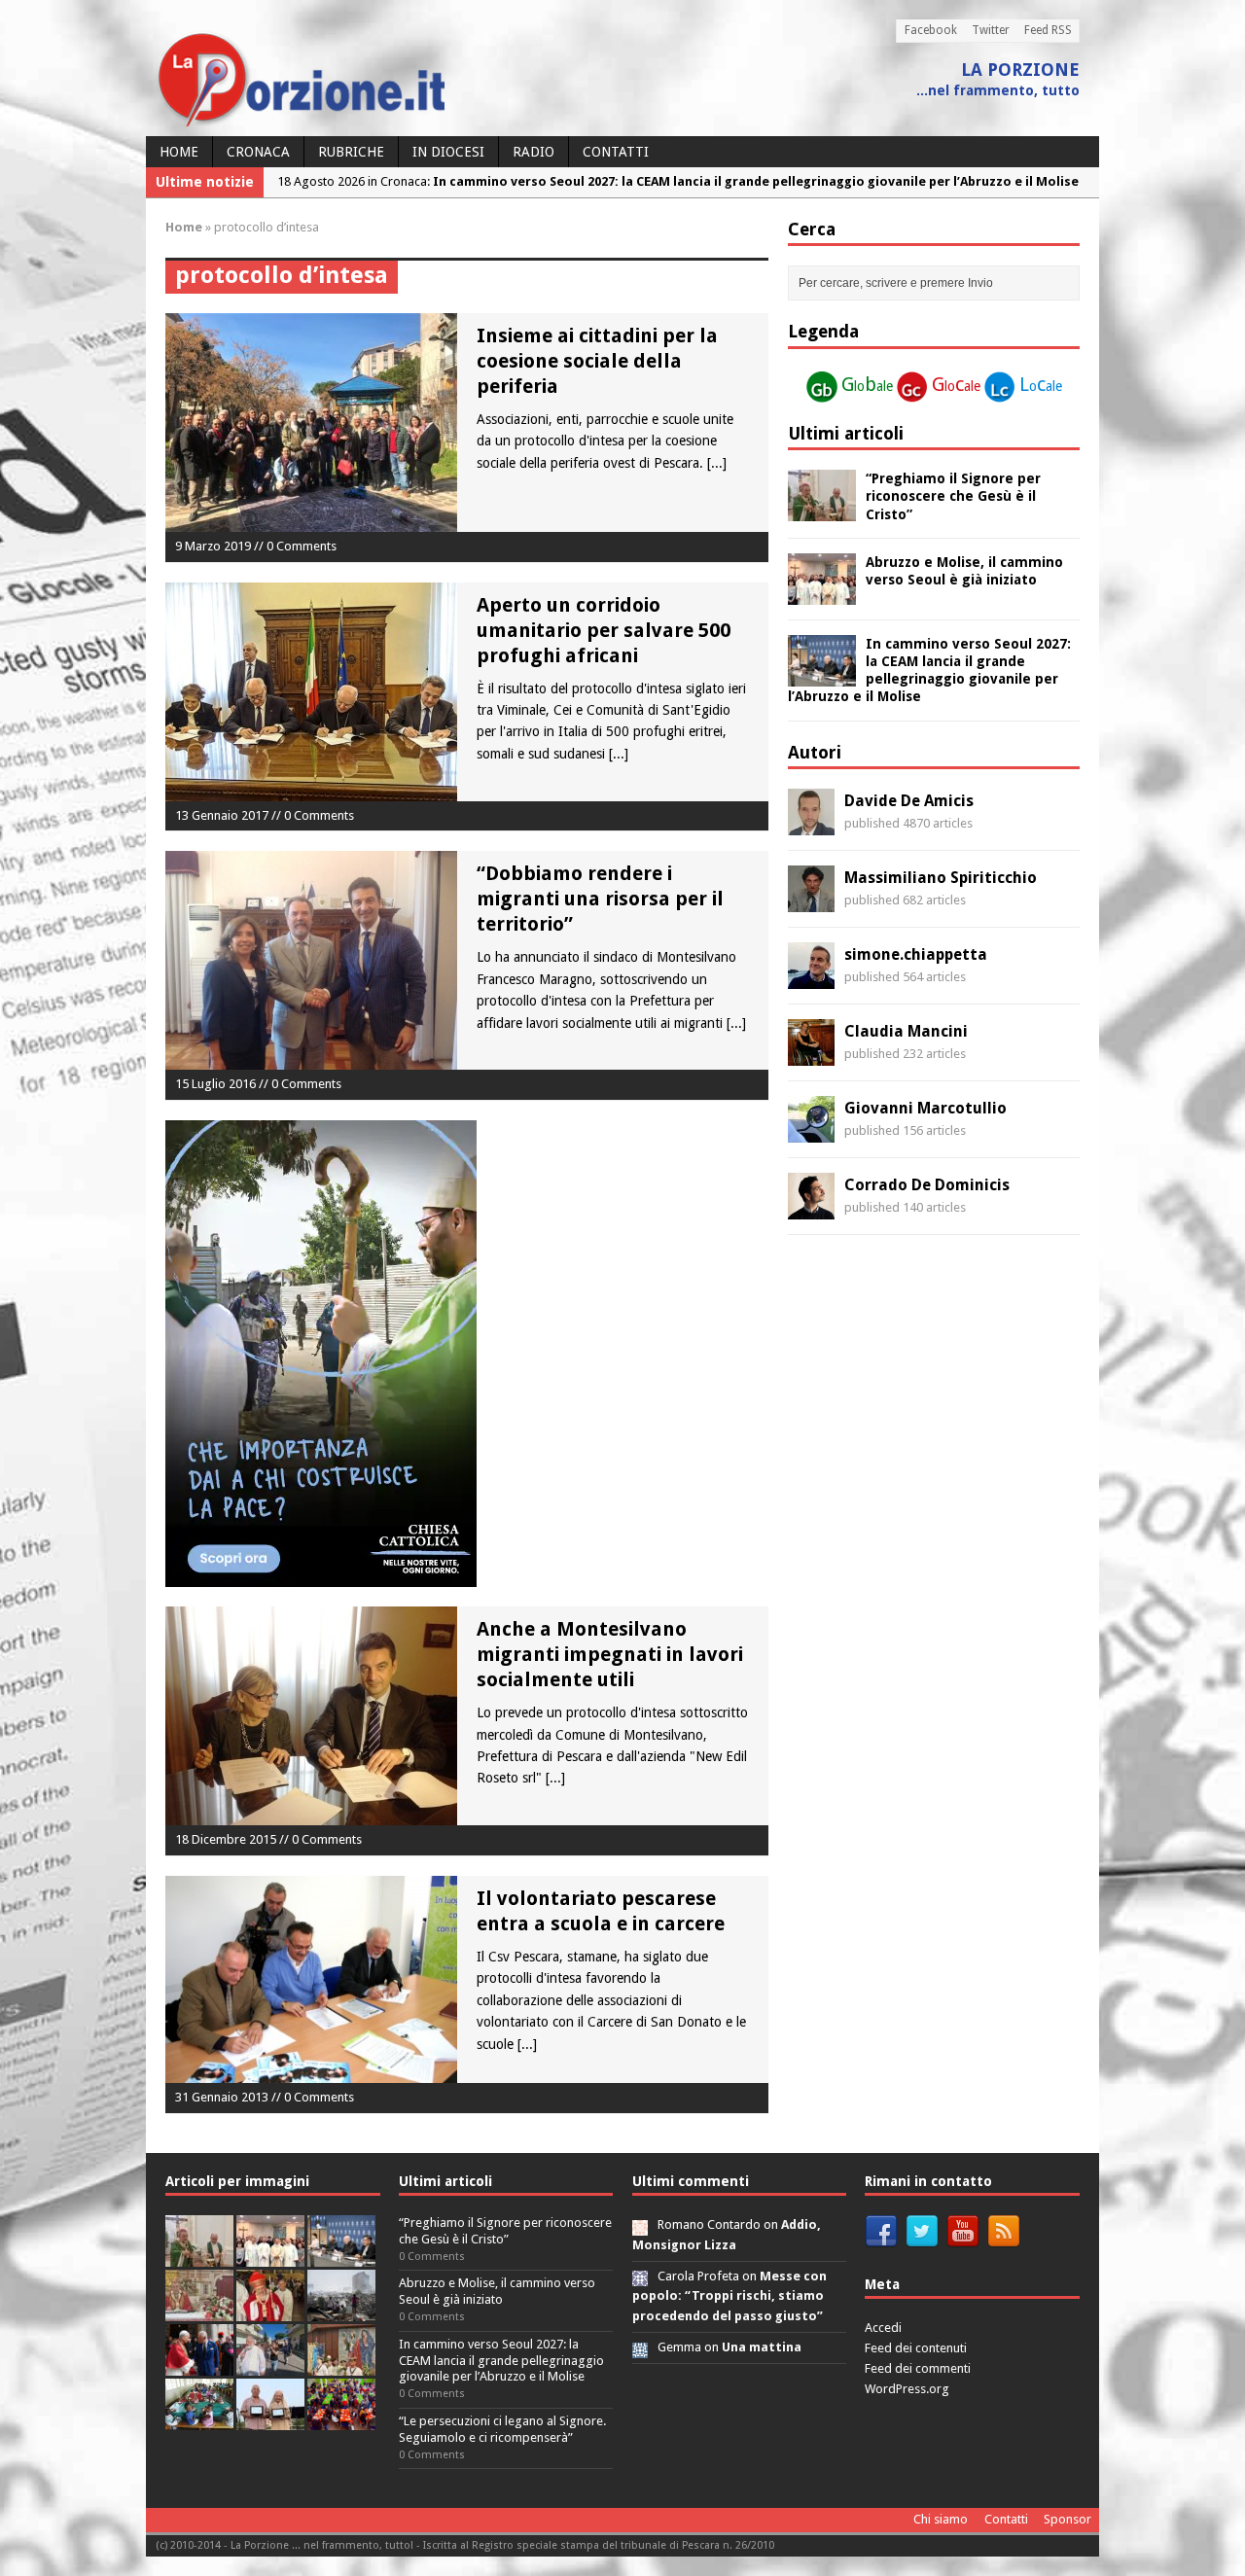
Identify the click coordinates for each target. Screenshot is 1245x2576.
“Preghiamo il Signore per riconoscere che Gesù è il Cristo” (953, 496)
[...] (717, 463)
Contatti (616, 152)
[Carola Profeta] (640, 2276)
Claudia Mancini (906, 1031)
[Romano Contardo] (640, 2224)
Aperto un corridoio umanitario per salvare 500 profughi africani (604, 630)
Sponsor (1067, 2519)
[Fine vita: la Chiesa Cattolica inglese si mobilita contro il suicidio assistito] (199, 2364)
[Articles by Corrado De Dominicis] (811, 1209)
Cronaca (258, 152)
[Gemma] (640, 2347)
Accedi (883, 2328)
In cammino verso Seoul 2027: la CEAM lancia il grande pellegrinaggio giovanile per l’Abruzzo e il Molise (501, 2361)
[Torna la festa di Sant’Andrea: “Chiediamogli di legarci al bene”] (341, 2364)
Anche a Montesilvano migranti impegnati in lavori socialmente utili (610, 1654)
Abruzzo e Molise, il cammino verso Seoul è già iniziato (497, 2291)
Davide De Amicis (909, 801)
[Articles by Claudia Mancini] (811, 1055)
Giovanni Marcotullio (925, 1108)
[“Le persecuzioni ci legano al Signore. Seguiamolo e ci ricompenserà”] (199, 2310)
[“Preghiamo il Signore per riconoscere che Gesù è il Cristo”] (822, 511)
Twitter (991, 30)
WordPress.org (907, 2389)
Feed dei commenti (918, 2368)
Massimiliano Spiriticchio (941, 878)
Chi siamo (941, 2519)
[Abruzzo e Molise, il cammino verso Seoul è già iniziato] (822, 593)
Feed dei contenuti (916, 2348)
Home (179, 152)
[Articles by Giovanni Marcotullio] (811, 1132)
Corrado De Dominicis (927, 1185)
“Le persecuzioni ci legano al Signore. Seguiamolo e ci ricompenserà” (502, 2429)
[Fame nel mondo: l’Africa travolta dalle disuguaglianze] (199, 2419)
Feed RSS (1048, 30)
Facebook (931, 30)
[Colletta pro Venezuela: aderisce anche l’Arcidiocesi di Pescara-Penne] (341, 2310)
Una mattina (762, 2347)
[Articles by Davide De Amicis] (811, 825)
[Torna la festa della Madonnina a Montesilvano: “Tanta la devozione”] (270, 2364)
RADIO (534, 152)
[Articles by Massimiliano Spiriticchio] (811, 901)
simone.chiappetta (916, 954)
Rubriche (351, 152)
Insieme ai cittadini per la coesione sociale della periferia (597, 361)
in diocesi (448, 152)
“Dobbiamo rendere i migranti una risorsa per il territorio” (600, 899)
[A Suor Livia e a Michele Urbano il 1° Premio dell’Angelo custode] (270, 2419)
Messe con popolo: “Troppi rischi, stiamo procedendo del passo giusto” (729, 2296)
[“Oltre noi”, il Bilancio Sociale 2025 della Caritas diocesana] (341, 2419)
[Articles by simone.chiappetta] (811, 978)
